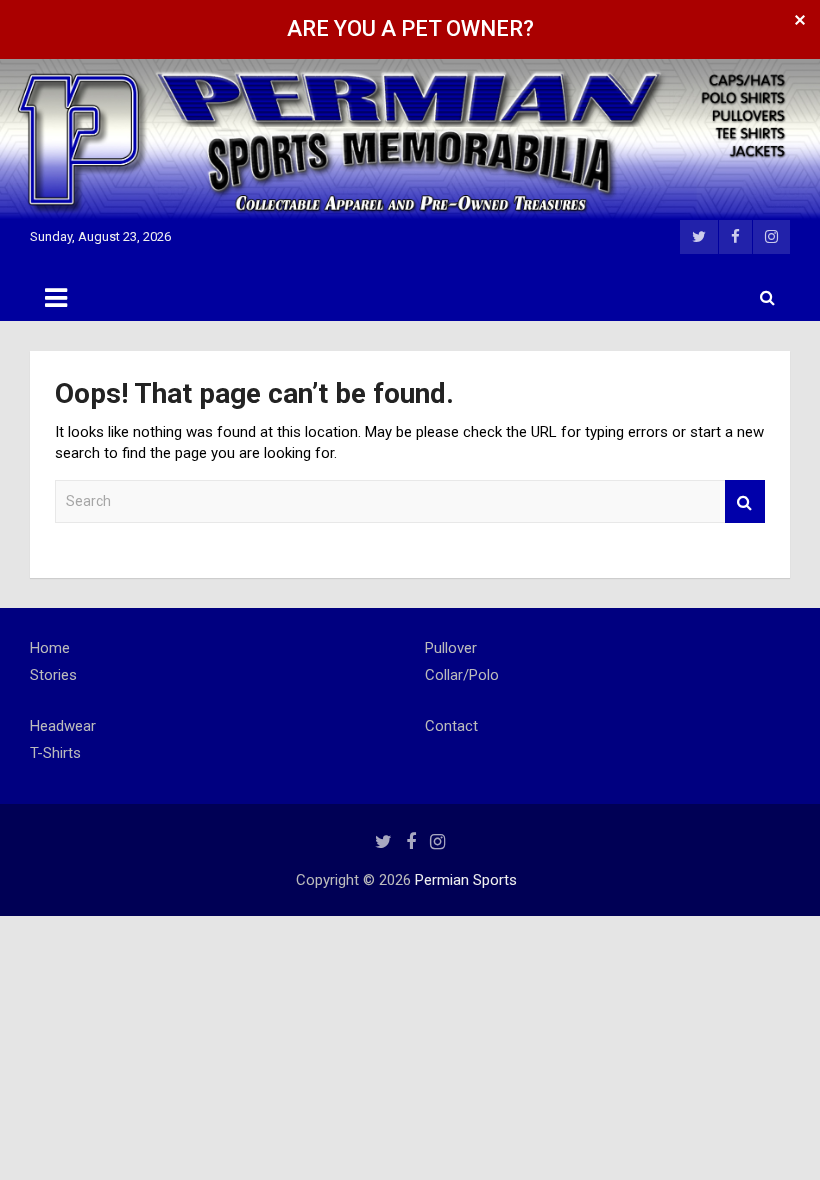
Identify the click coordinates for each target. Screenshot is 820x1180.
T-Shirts (55, 753)
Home (50, 648)
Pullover (451, 648)
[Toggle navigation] (56, 298)
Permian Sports (466, 880)
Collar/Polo (462, 675)
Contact (451, 726)
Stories (53, 675)
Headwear (63, 726)
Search (745, 501)
